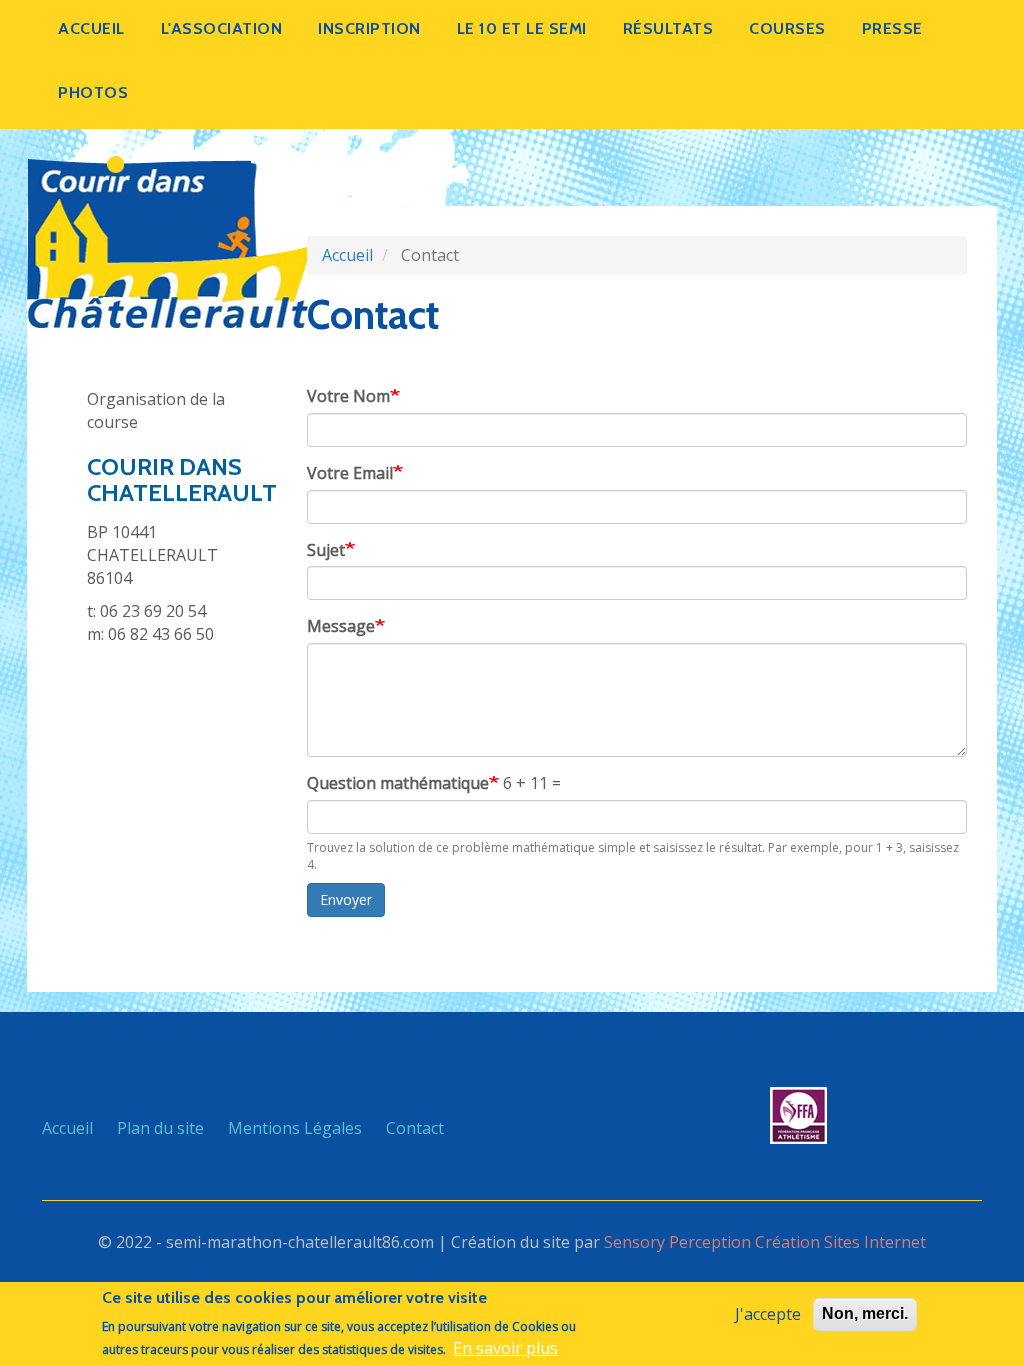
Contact (415, 1128)
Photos (93, 92)
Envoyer (346, 899)
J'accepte (768, 1314)
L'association (222, 28)
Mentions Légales (295, 1128)
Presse (892, 28)
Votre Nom (348, 396)
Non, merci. (865, 1313)
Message (341, 626)
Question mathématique (398, 783)
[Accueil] (169, 240)
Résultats (668, 28)
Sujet (326, 550)
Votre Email (350, 473)
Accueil (91, 28)
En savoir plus (505, 1348)
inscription (369, 28)
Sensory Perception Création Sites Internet (765, 1242)
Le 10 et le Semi (522, 28)
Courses (787, 28)
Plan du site (160, 1128)
